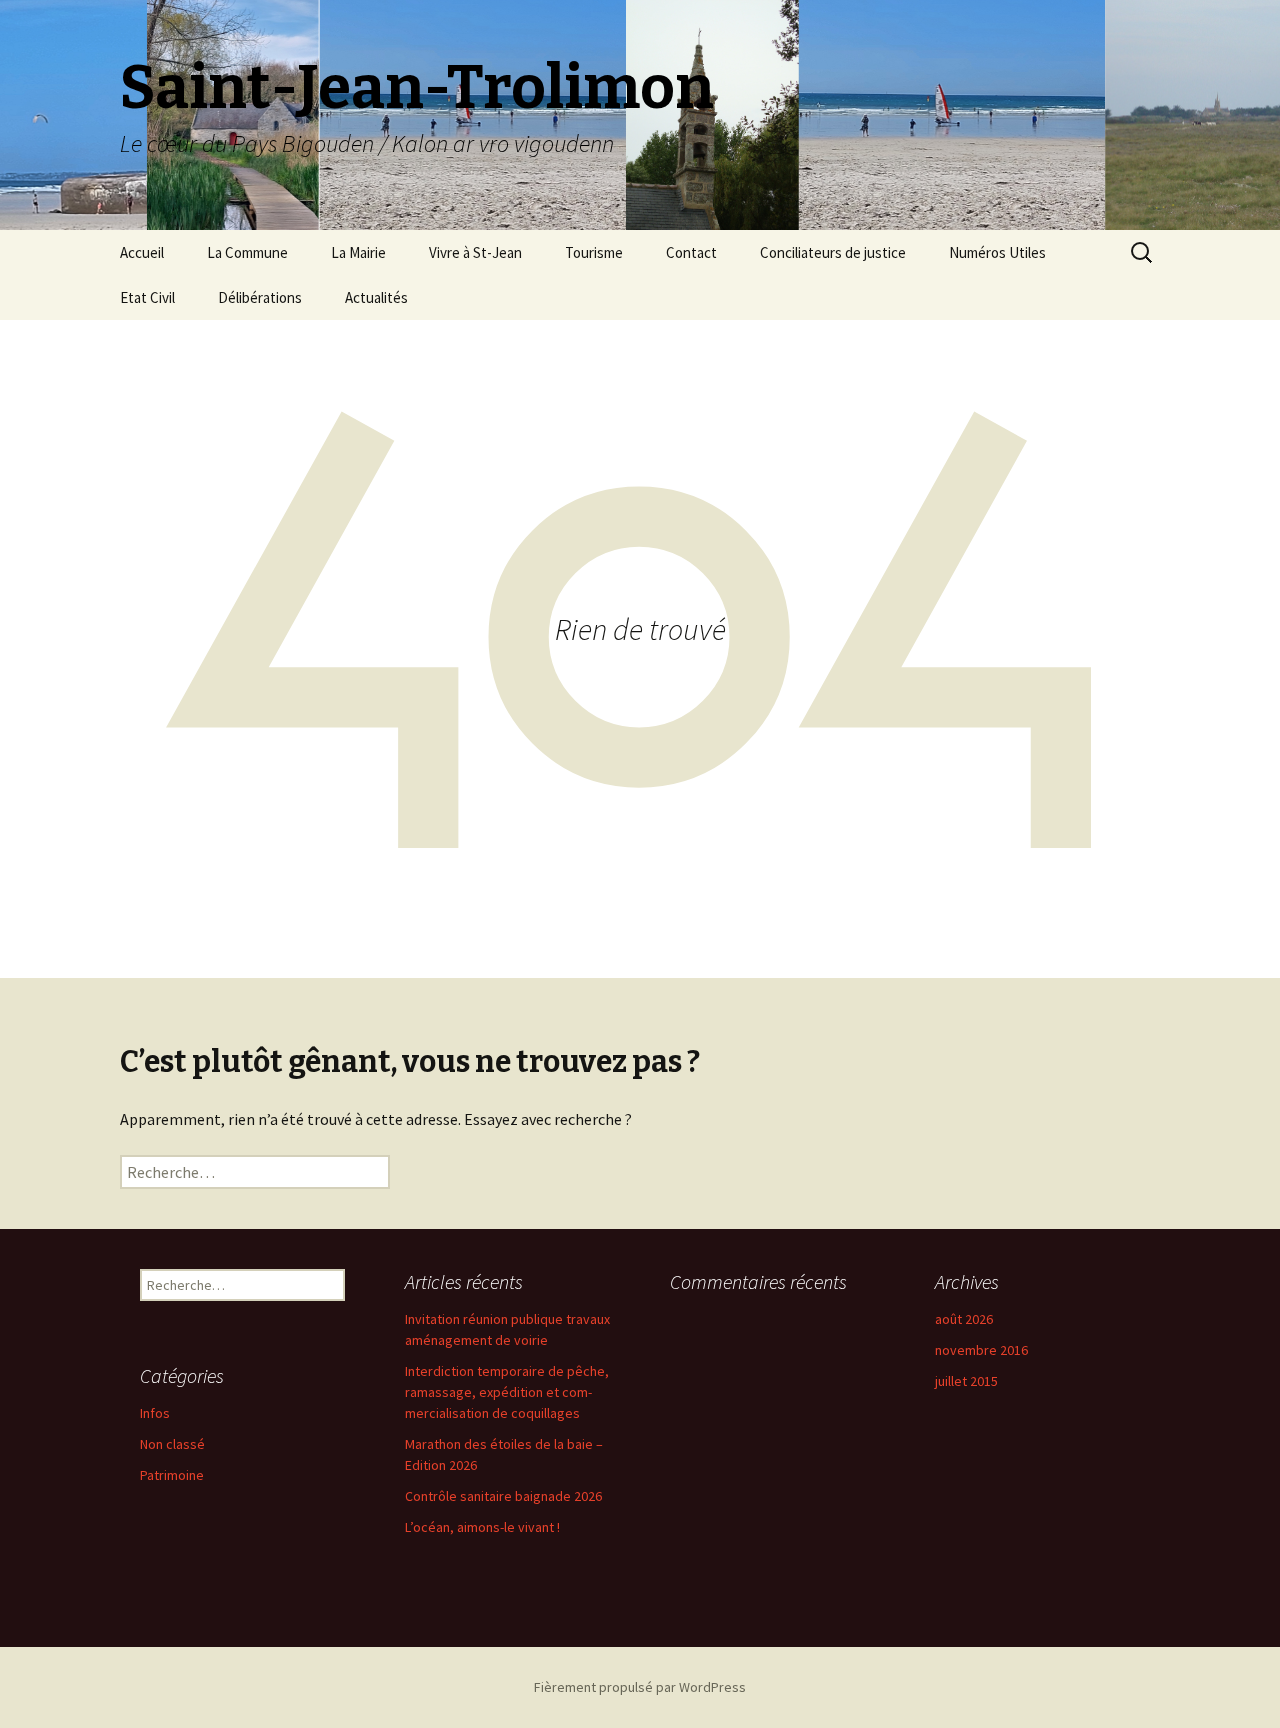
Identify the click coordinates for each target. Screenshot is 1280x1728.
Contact (691, 252)
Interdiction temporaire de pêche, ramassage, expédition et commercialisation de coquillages (507, 1392)
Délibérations (260, 297)
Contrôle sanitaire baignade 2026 (503, 1496)
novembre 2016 (981, 1350)
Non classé (172, 1444)
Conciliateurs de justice (833, 252)
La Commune (247, 252)
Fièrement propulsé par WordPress (640, 1687)
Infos (155, 1413)
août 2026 (964, 1319)
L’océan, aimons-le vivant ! (482, 1527)
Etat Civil (147, 297)
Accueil (142, 252)
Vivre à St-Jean (475, 252)
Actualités (376, 297)
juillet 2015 (966, 1381)
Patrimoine (172, 1475)
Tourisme (594, 252)
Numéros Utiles (997, 252)
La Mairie (358, 252)
